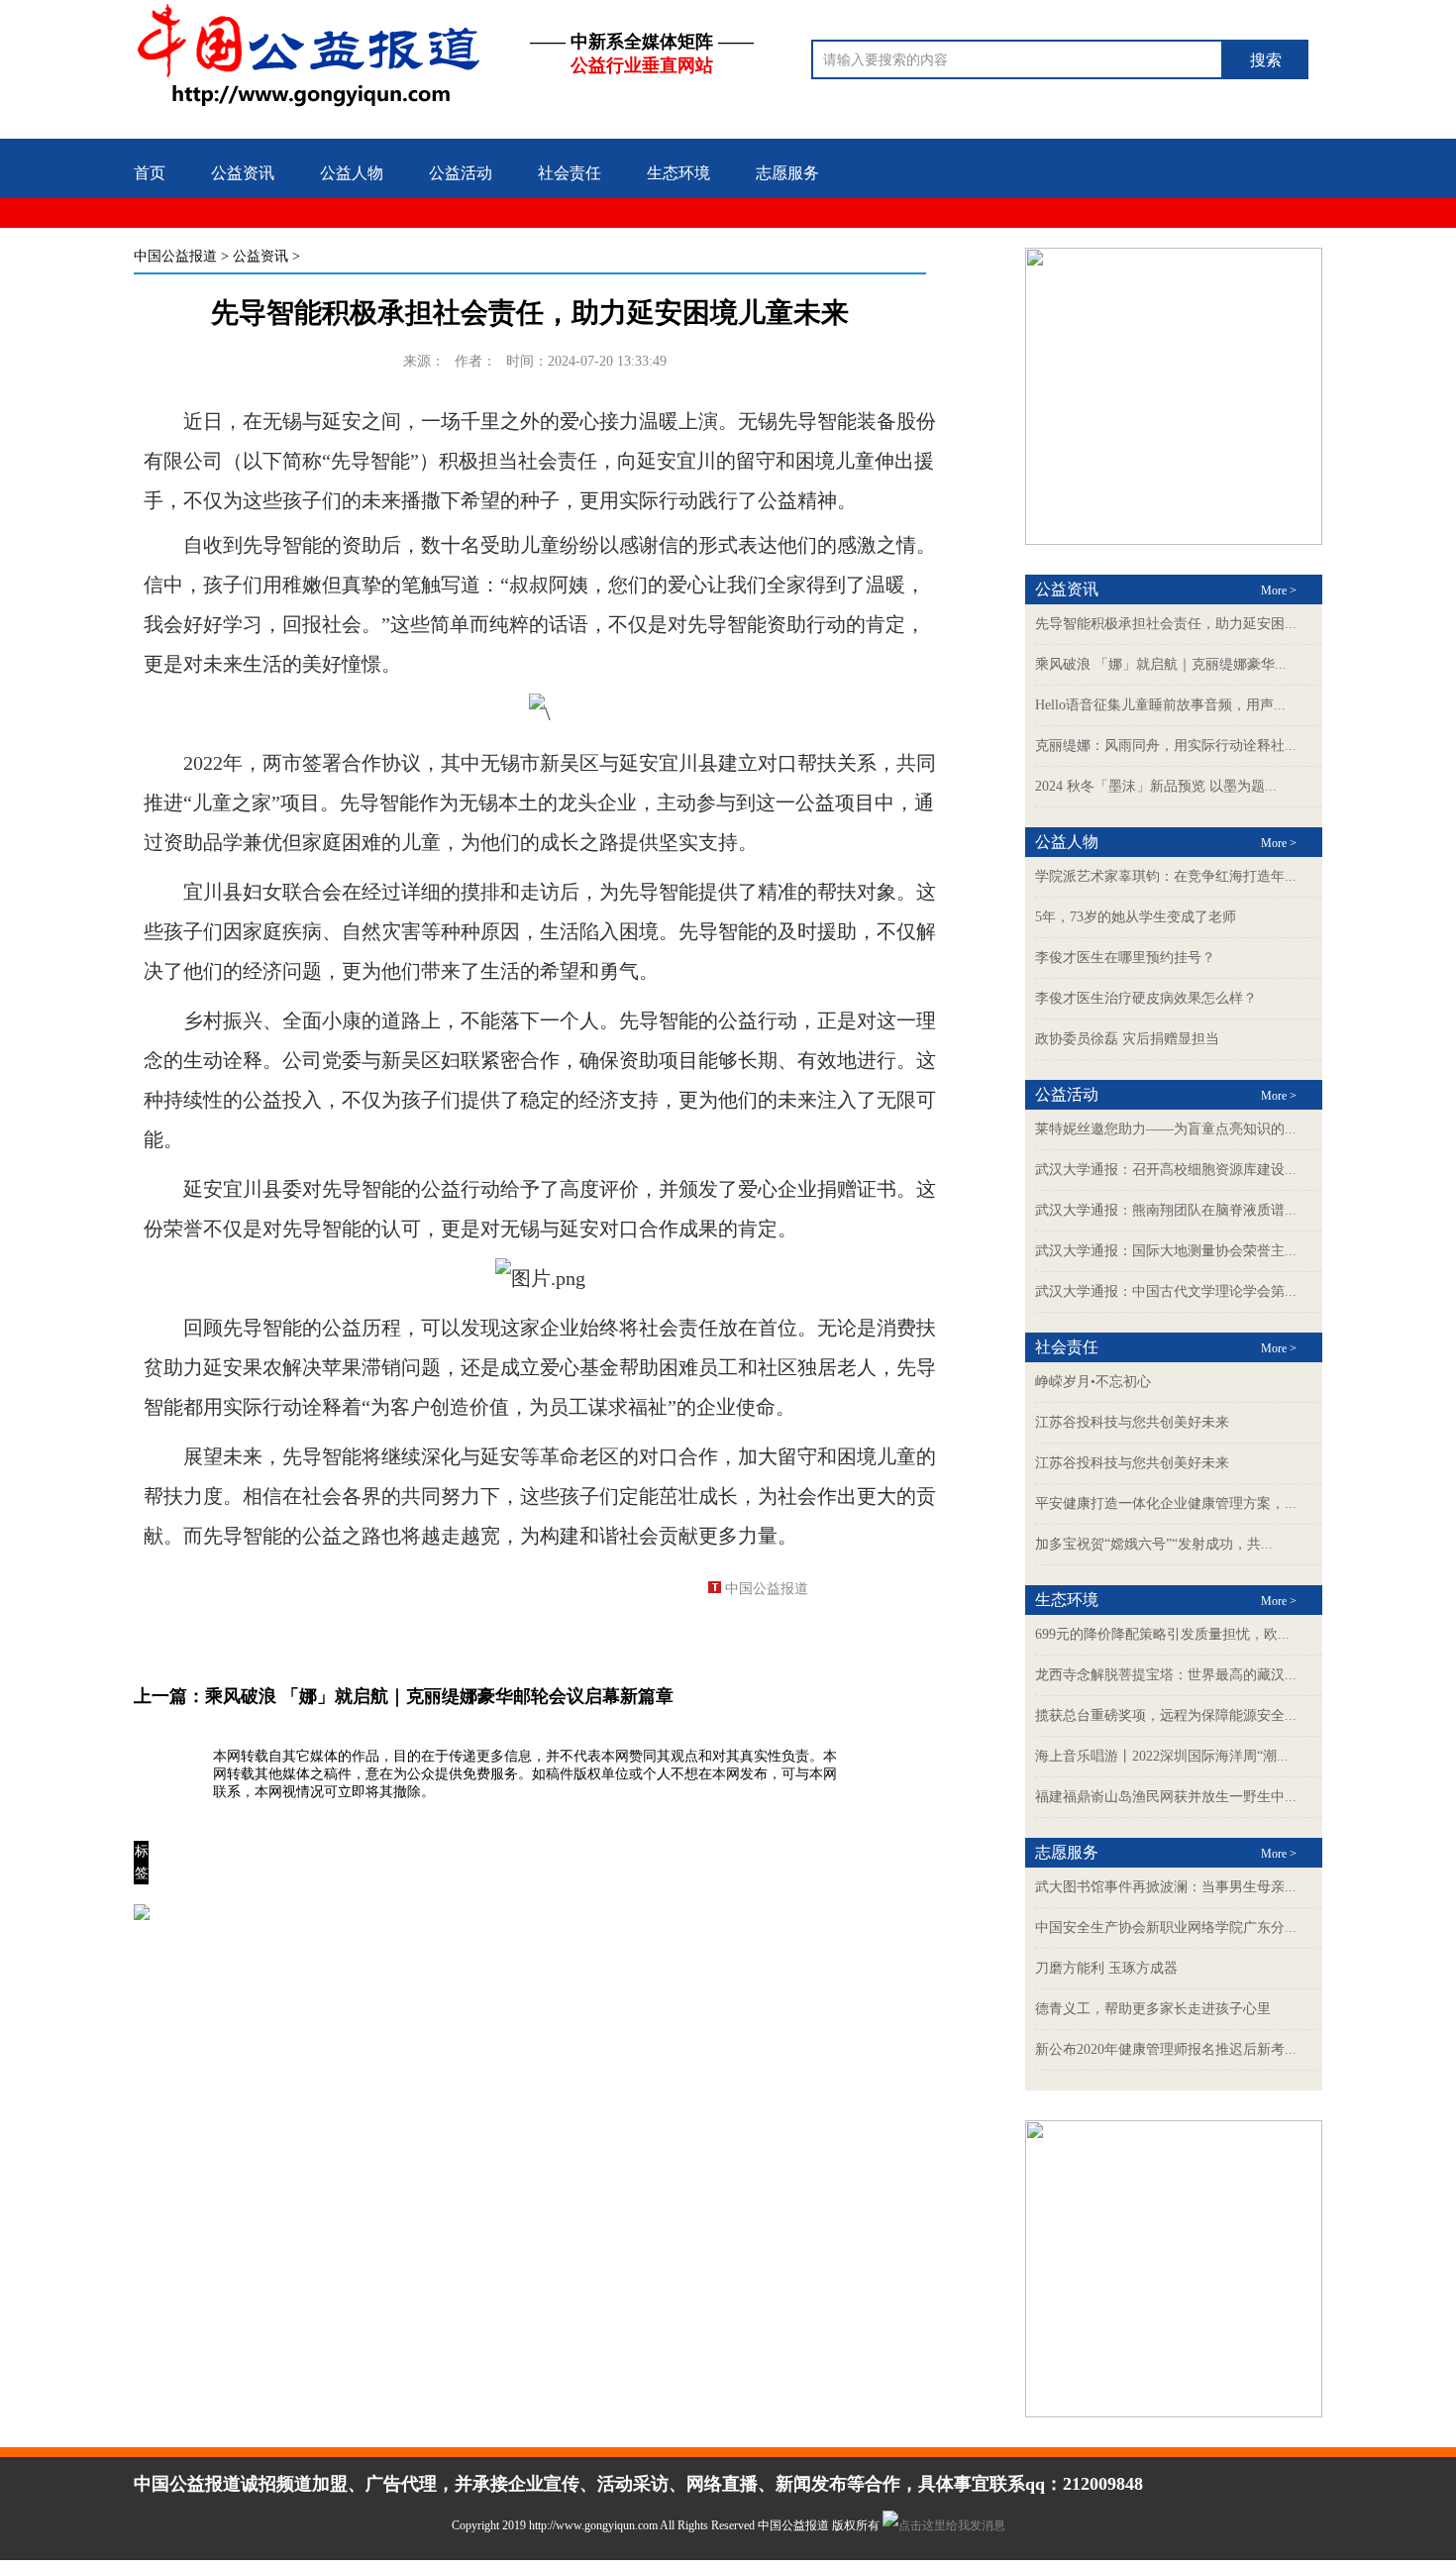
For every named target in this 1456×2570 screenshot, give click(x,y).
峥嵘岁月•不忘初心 (1093, 1382)
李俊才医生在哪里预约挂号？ (1125, 958)
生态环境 (678, 173)
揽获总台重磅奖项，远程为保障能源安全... (1166, 1715)
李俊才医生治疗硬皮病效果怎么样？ (1146, 998)
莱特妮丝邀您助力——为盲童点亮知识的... (1166, 1129)
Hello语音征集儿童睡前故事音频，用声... (1160, 705)
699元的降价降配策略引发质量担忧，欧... (1162, 1634)
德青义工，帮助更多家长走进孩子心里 (1153, 2009)
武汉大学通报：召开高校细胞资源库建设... (1166, 1170)
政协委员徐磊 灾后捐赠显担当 (1127, 1039)
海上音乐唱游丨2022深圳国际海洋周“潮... (1162, 1756)
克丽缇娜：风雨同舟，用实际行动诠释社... (1166, 746)
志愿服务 (787, 173)
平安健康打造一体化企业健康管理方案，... (1166, 1503)
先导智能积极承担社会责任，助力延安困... (1166, 624)
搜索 (1266, 60)
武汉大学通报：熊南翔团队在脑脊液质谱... (1166, 1210)
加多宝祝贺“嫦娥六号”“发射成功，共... (1154, 1544)
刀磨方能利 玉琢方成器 (1106, 1968)
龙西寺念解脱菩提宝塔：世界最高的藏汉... (1166, 1675)
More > (1279, 590)
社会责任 (570, 173)
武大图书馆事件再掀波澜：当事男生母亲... (1166, 1887)
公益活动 (461, 173)
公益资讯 (243, 173)
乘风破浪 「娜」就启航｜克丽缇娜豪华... (1161, 664)
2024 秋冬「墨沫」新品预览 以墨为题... (1156, 786)
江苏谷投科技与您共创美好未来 (1132, 1422)
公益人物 (352, 173)
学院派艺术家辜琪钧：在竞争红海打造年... (1166, 876)
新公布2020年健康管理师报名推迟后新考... (1166, 2049)
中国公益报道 (175, 256)
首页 (150, 173)
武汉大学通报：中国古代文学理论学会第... (1166, 1291)
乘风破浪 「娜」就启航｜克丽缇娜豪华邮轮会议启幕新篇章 (439, 1696)
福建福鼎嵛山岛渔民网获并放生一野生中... (1166, 1797)
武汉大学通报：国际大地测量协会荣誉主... (1166, 1251)
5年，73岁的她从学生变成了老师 (1136, 917)
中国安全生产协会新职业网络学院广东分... (1166, 1927)
